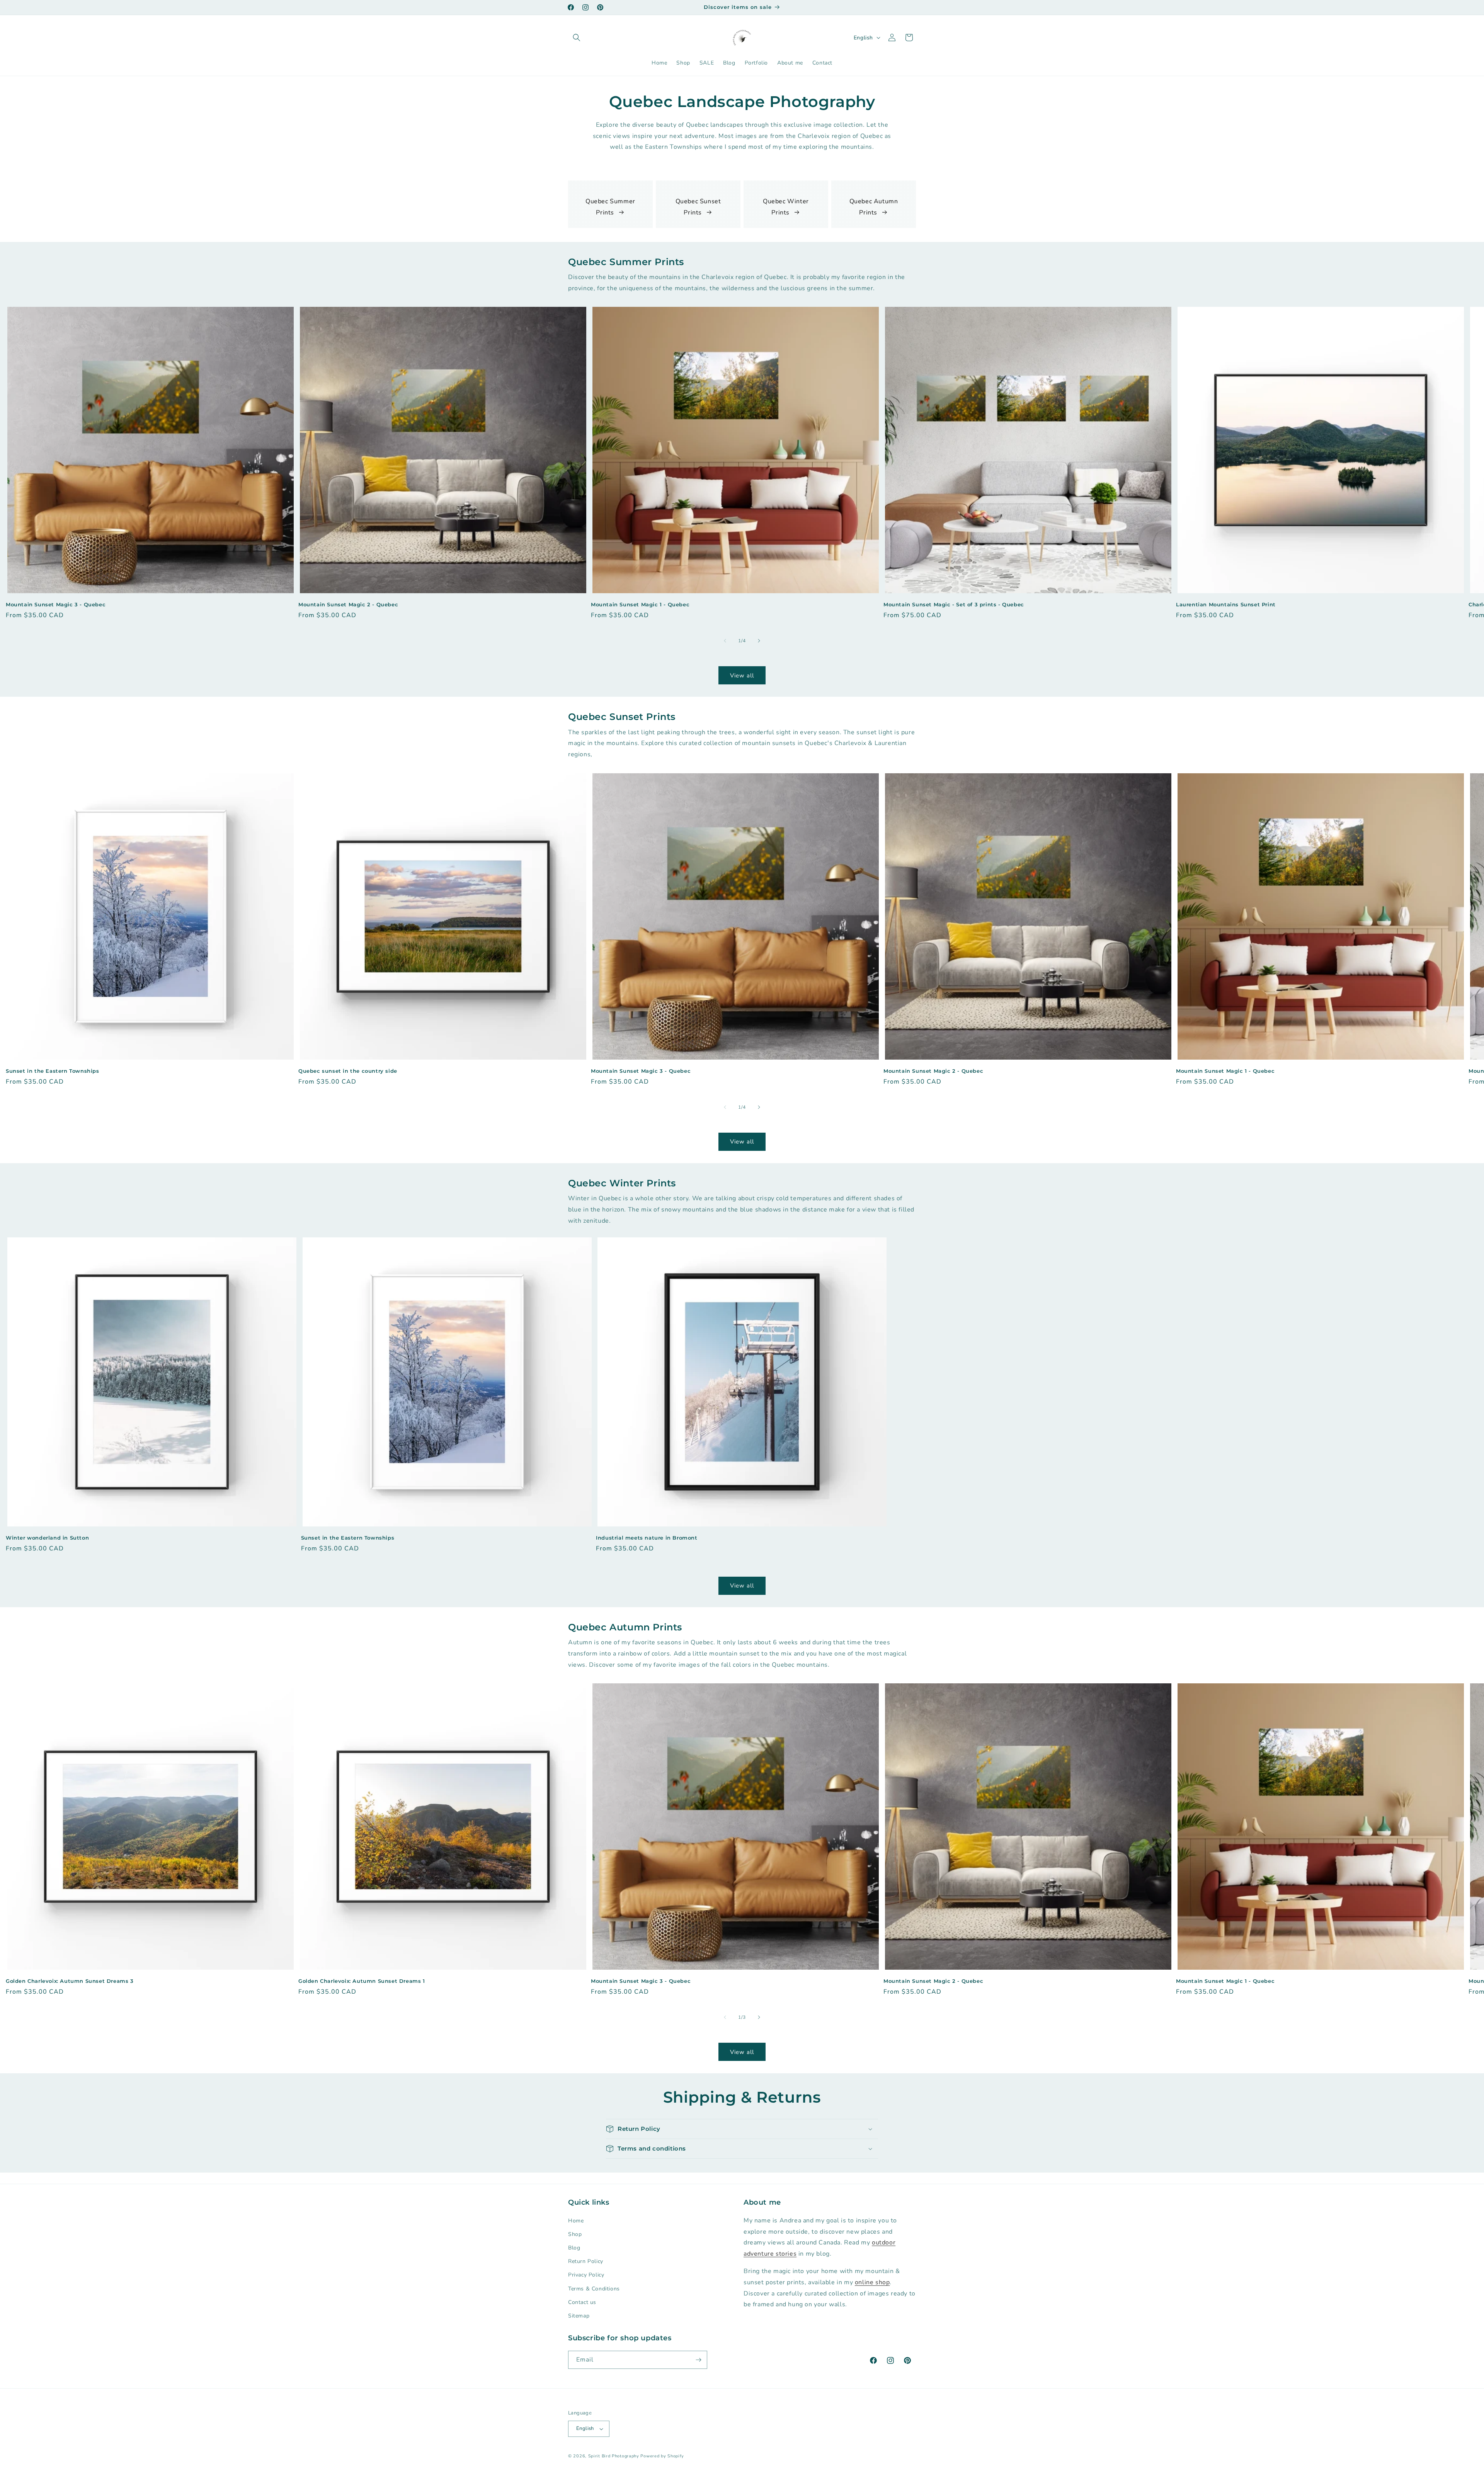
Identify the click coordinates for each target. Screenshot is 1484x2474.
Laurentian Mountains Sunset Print (1226, 604)
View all (742, 676)
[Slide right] (759, 641)
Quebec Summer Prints (610, 207)
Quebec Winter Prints (786, 207)
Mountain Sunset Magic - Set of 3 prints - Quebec (954, 604)
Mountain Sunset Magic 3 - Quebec (56, 604)
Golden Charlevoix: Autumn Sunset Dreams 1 (362, 1981)
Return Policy (586, 2261)
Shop (575, 2234)
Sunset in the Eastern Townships (53, 1071)
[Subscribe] (698, 2360)
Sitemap (579, 2315)
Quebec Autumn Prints (874, 207)
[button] (577, 37)
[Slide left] (725, 641)
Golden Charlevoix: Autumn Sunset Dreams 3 (70, 1981)
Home (576, 2220)
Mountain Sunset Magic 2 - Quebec (348, 604)
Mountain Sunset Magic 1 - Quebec (640, 604)
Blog (574, 2247)
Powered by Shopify (662, 2456)
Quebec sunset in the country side (348, 1071)
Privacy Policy (586, 2275)
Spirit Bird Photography (614, 2456)
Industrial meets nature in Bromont (647, 1538)
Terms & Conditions (594, 2288)
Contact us (582, 2302)
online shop (872, 2282)
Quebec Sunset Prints (698, 207)
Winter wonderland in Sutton (47, 1538)
